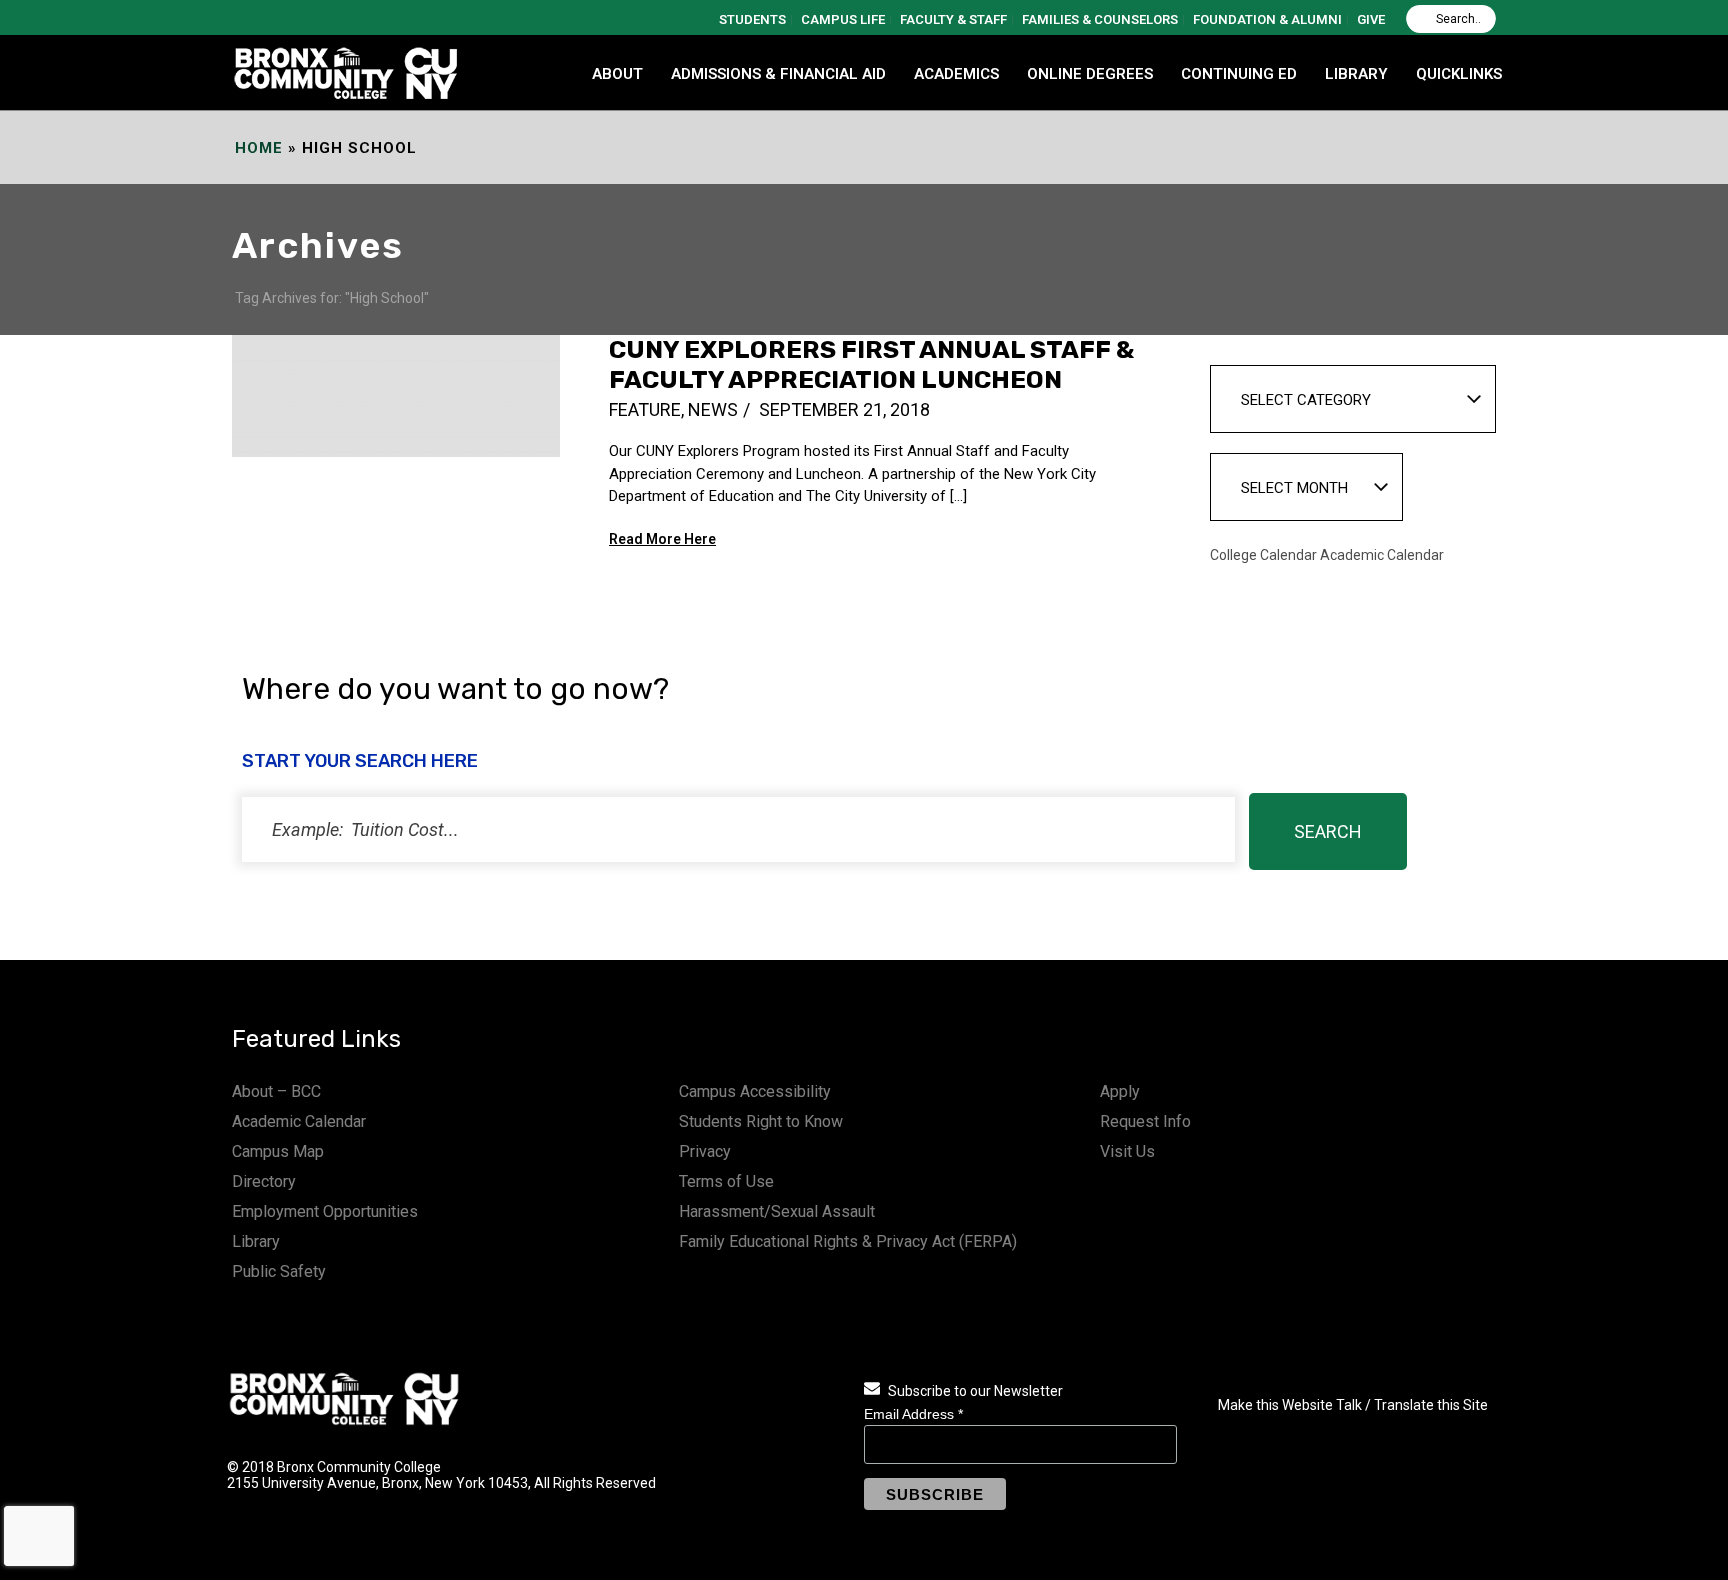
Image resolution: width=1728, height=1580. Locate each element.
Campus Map (278, 1151)
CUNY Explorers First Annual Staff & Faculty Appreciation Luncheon (871, 364)
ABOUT (617, 74)
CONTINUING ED (1239, 74)
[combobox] (1353, 399)
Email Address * (913, 1414)
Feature (645, 409)
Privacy (705, 1151)
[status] (738, 829)
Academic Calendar (299, 1121)
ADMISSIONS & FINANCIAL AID (778, 74)
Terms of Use (726, 1181)
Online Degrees (1090, 74)
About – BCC (276, 1091)
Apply (1120, 1091)
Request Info (1145, 1121)
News (713, 409)
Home (259, 148)
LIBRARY (1356, 74)
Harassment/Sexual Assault (777, 1211)
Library (256, 1241)
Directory (264, 1181)
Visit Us (1127, 1151)
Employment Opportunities (325, 1211)
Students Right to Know (761, 1121)
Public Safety (279, 1271)
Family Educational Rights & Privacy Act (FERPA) (848, 1241)
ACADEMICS (956, 74)
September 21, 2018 (844, 409)
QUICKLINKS (1459, 74)
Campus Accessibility (755, 1091)
